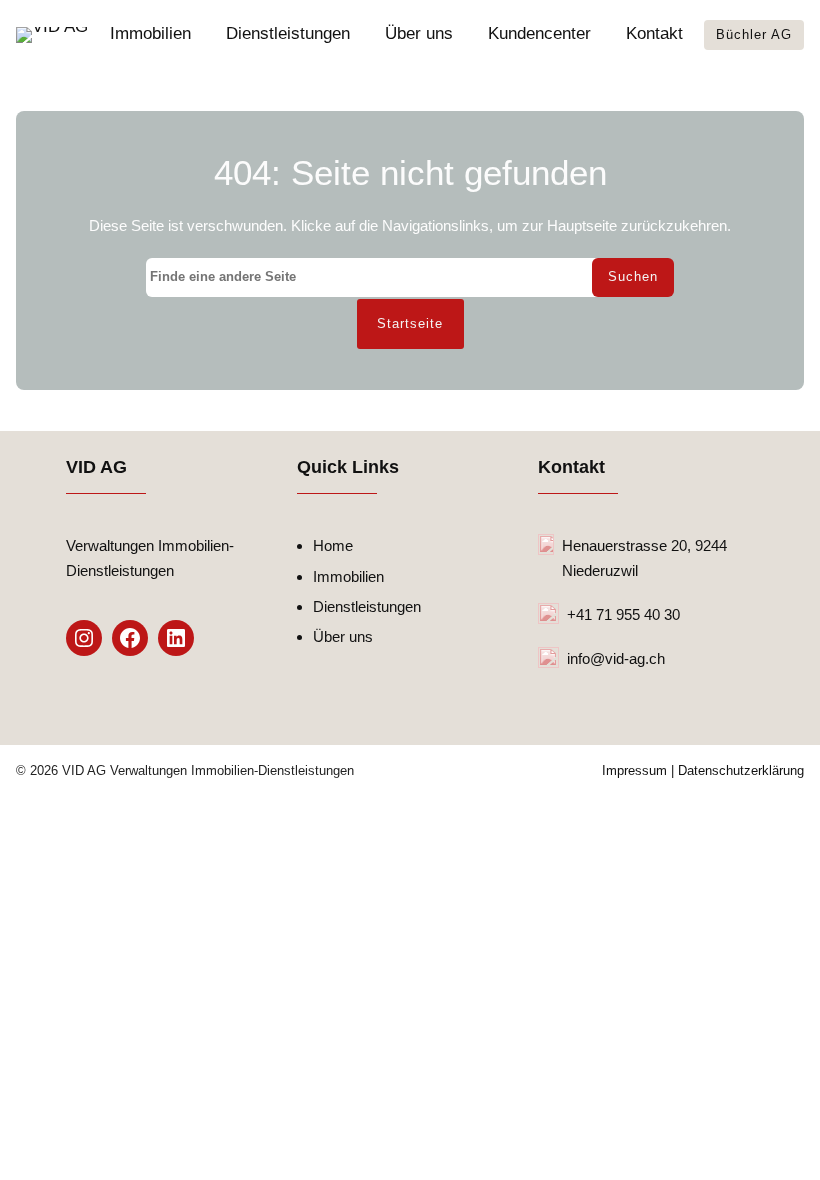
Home (333, 545)
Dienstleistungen (367, 606)
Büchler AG (754, 34)
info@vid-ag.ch (616, 658)
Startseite (410, 324)
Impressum (634, 771)
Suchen (633, 277)
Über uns (343, 636)
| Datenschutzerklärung (735, 771)
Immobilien (348, 576)
